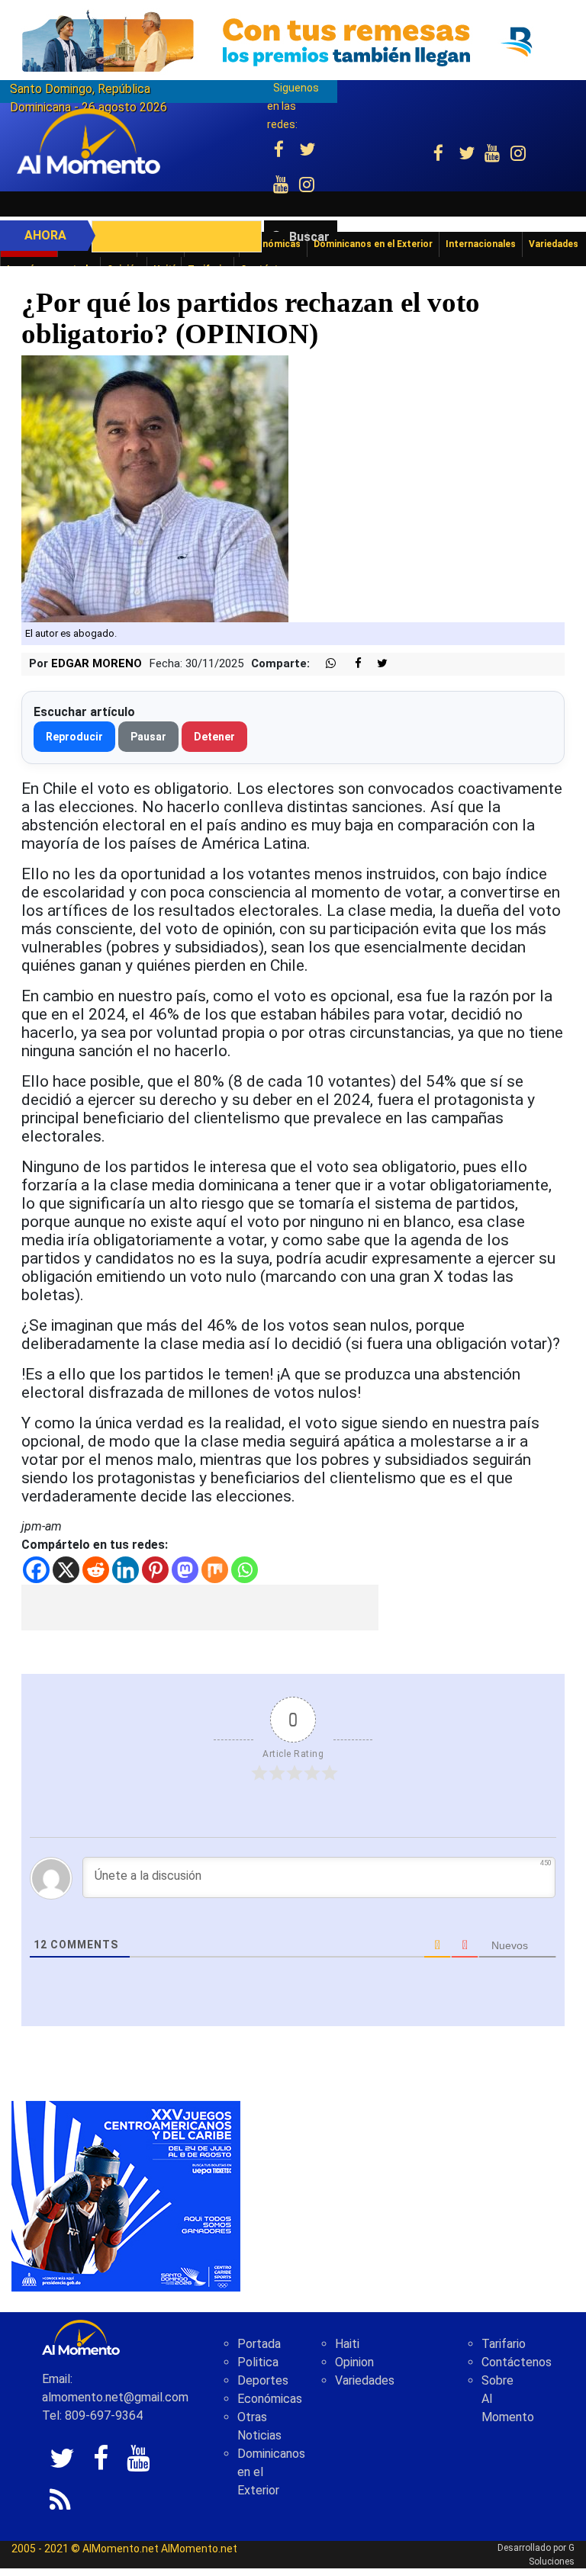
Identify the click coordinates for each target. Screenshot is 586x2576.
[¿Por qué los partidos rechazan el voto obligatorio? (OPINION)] (155, 488)
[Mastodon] (185, 1570)
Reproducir (74, 737)
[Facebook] (36, 1570)
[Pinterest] (155, 1570)
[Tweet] (376, 664)
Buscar (309, 237)
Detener (214, 737)
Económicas (270, 2399)
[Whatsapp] (245, 1570)
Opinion (354, 2362)
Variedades (365, 2380)
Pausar (148, 737)
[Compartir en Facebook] (350, 664)
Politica (258, 2362)
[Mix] (215, 1570)
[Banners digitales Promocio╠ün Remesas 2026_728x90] (293, 41)
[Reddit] (96, 1570)
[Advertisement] (200, 1608)
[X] (66, 1570)
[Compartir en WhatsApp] (324, 664)
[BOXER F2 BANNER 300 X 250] (126, 2195)
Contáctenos (517, 2362)
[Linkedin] (126, 1570)
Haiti (347, 2344)
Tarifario (504, 2344)
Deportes (263, 2380)
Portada (259, 2344)
